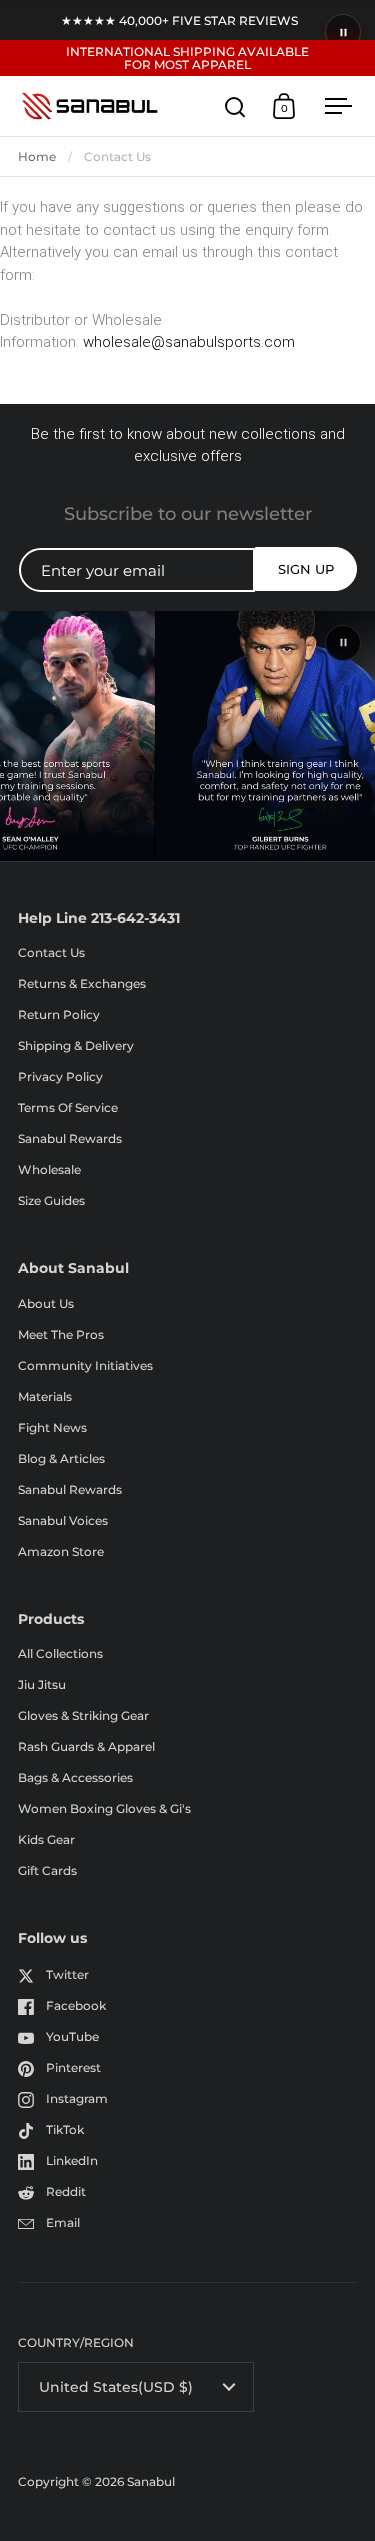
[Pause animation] (343, 32)
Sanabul (151, 2481)
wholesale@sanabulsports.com (189, 342)
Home (37, 156)
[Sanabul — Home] (90, 106)
